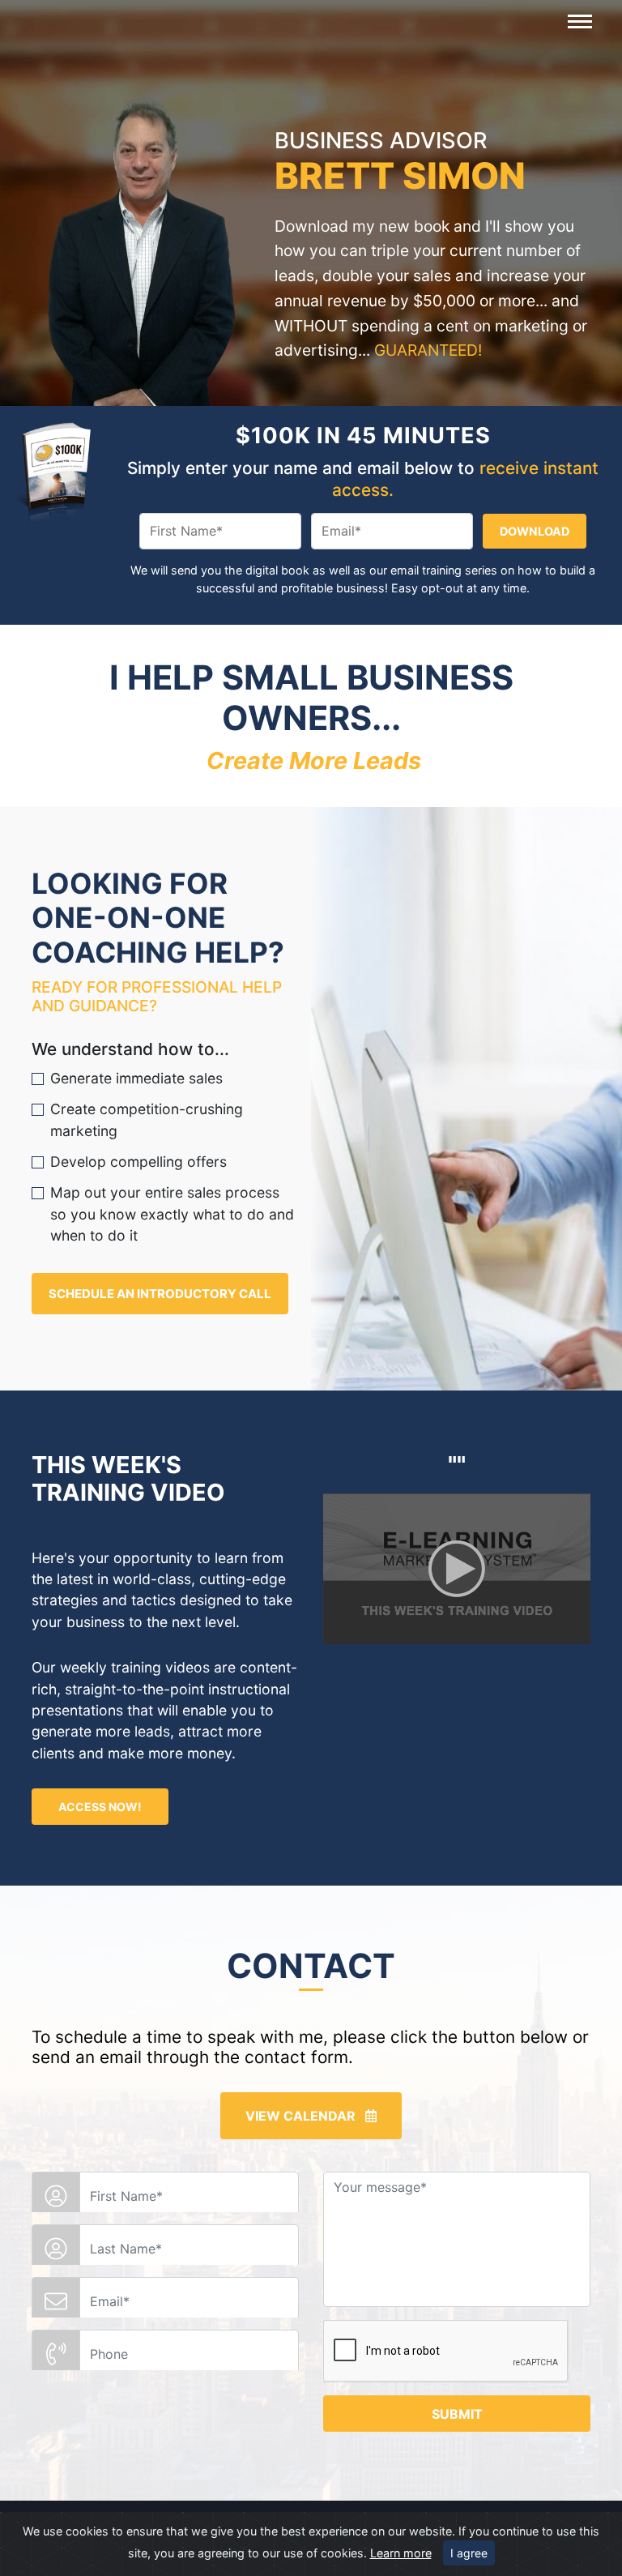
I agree (469, 2553)
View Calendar (305, 2116)
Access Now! (100, 1807)
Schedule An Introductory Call (160, 1294)
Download (535, 531)
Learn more (401, 2553)
